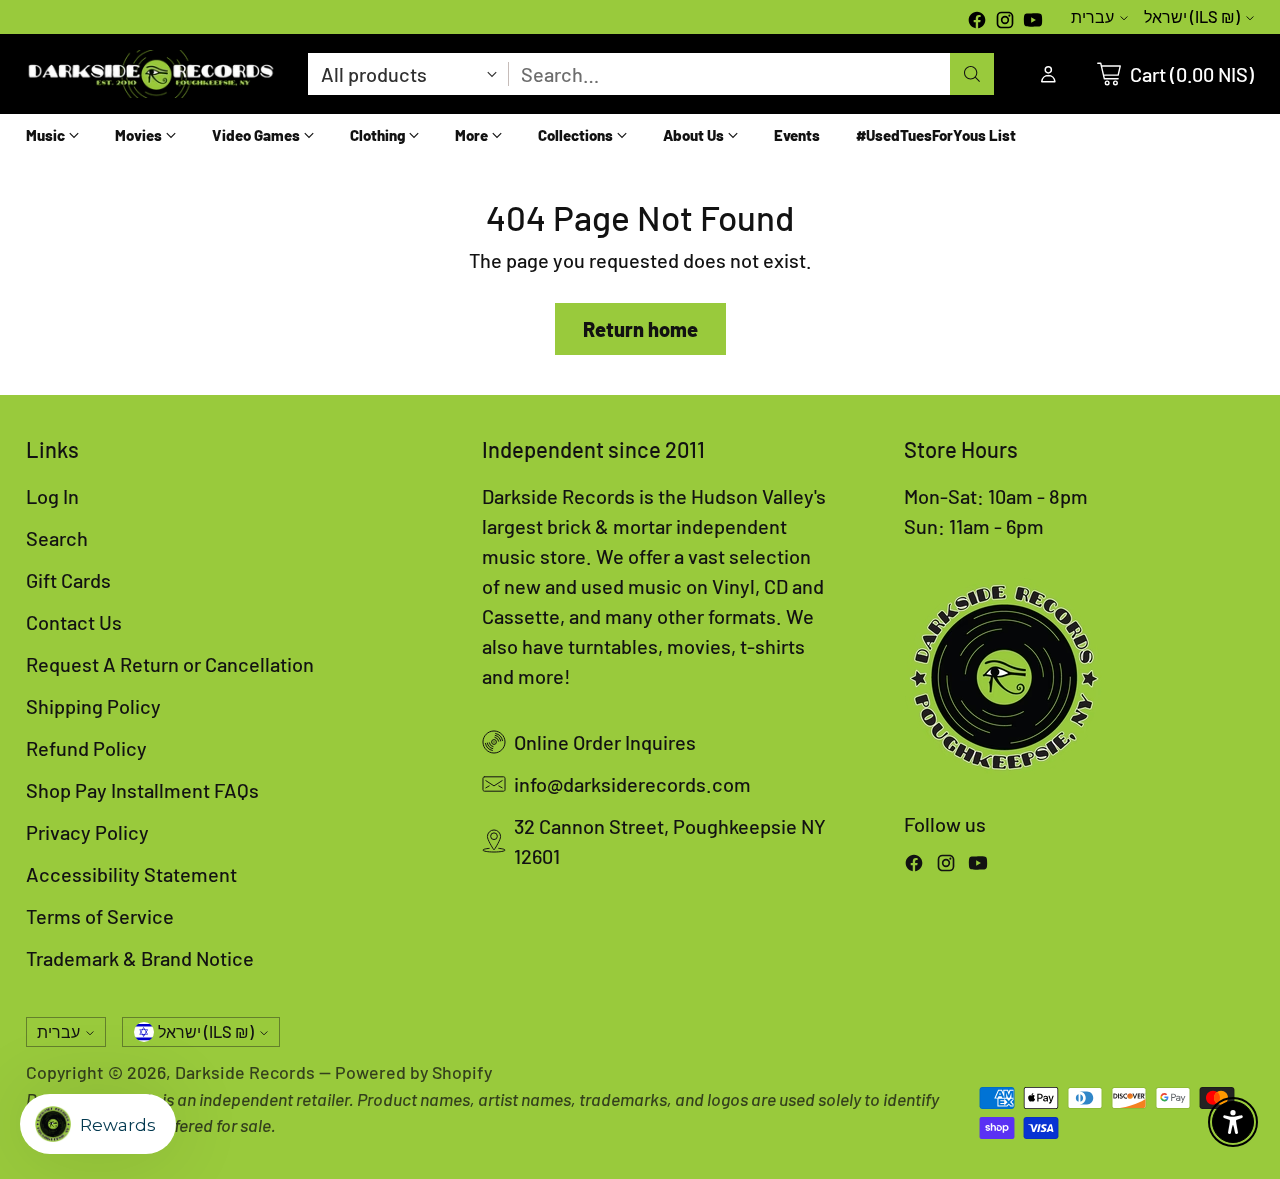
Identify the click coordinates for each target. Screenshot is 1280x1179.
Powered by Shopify (413, 1072)
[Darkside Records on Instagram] (1005, 22)
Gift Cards (68, 580)
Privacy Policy (87, 832)
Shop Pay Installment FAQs (142, 790)
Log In (52, 496)
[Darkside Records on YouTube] (1033, 22)
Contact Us (74, 622)
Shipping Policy (93, 706)
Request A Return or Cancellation (170, 664)
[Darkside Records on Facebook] (977, 22)
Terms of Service (100, 916)
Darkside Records (245, 1072)
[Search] (972, 74)
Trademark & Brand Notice (140, 958)
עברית (1092, 16)
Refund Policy (86, 748)
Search (57, 538)
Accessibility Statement (131, 874)
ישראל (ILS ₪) (1192, 16)
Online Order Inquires (605, 742)
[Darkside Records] (151, 74)
